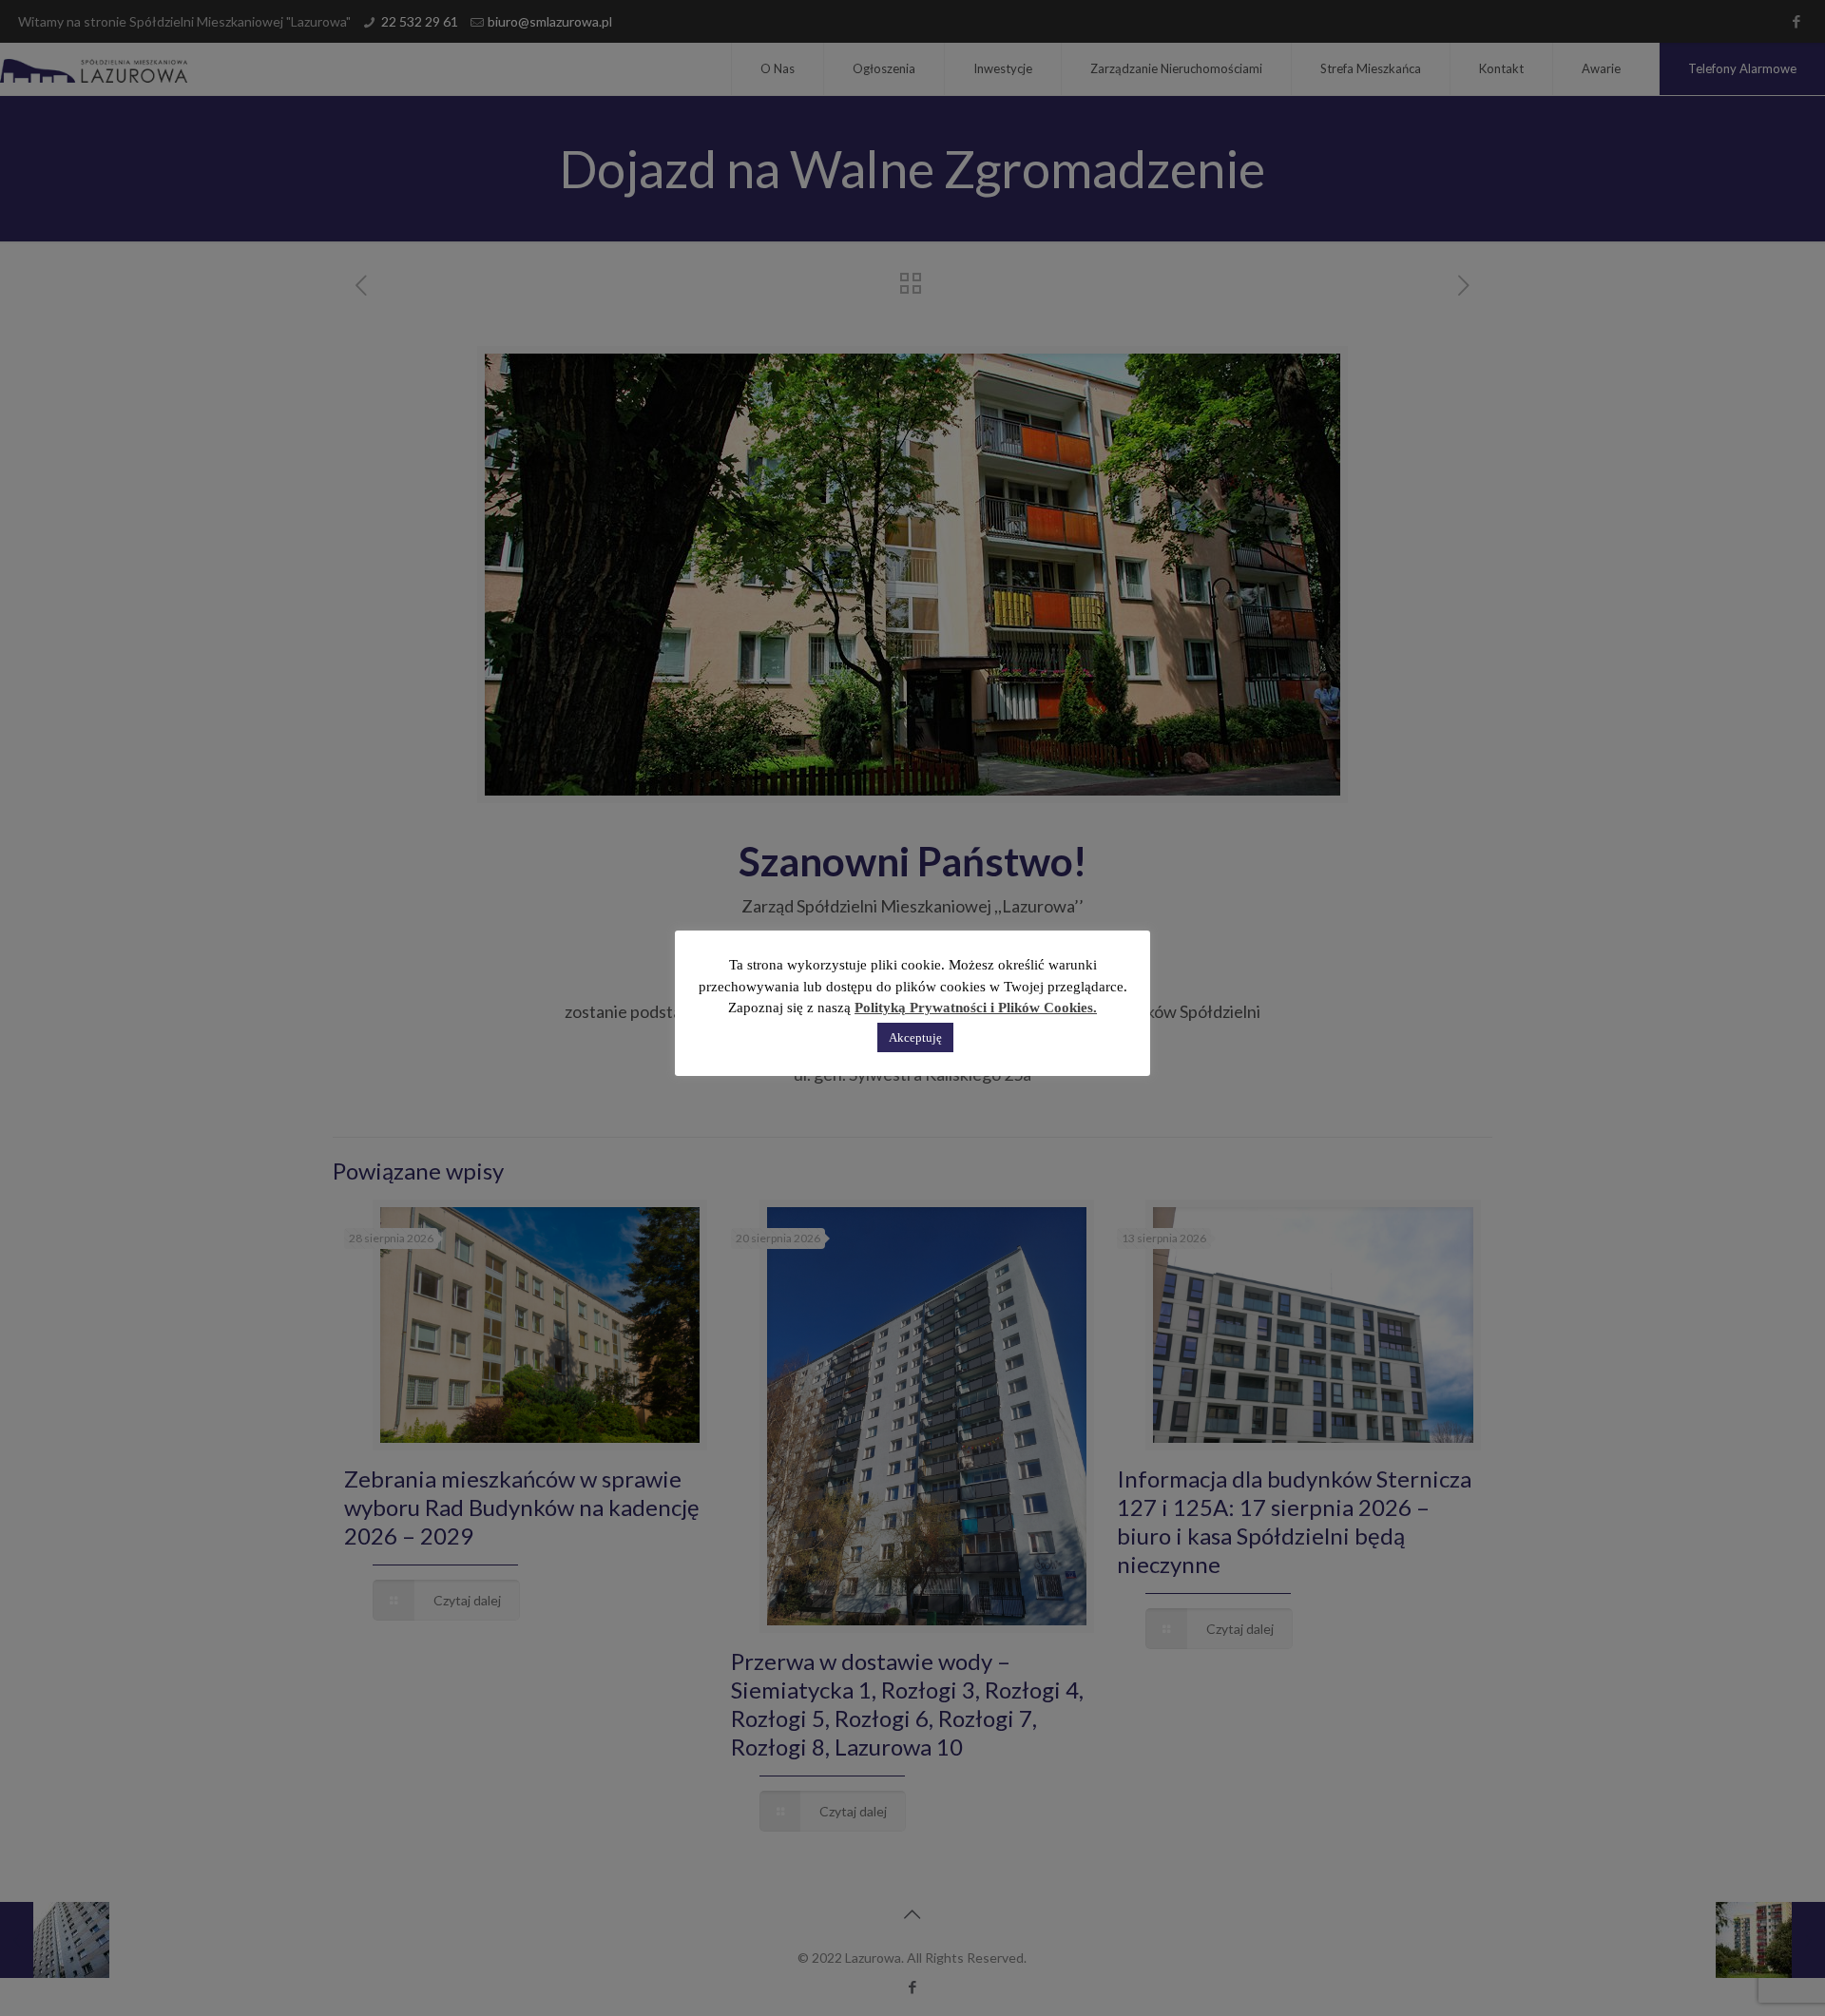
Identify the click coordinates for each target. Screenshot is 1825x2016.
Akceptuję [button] (915, 1037)
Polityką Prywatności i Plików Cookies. (976, 1008)
